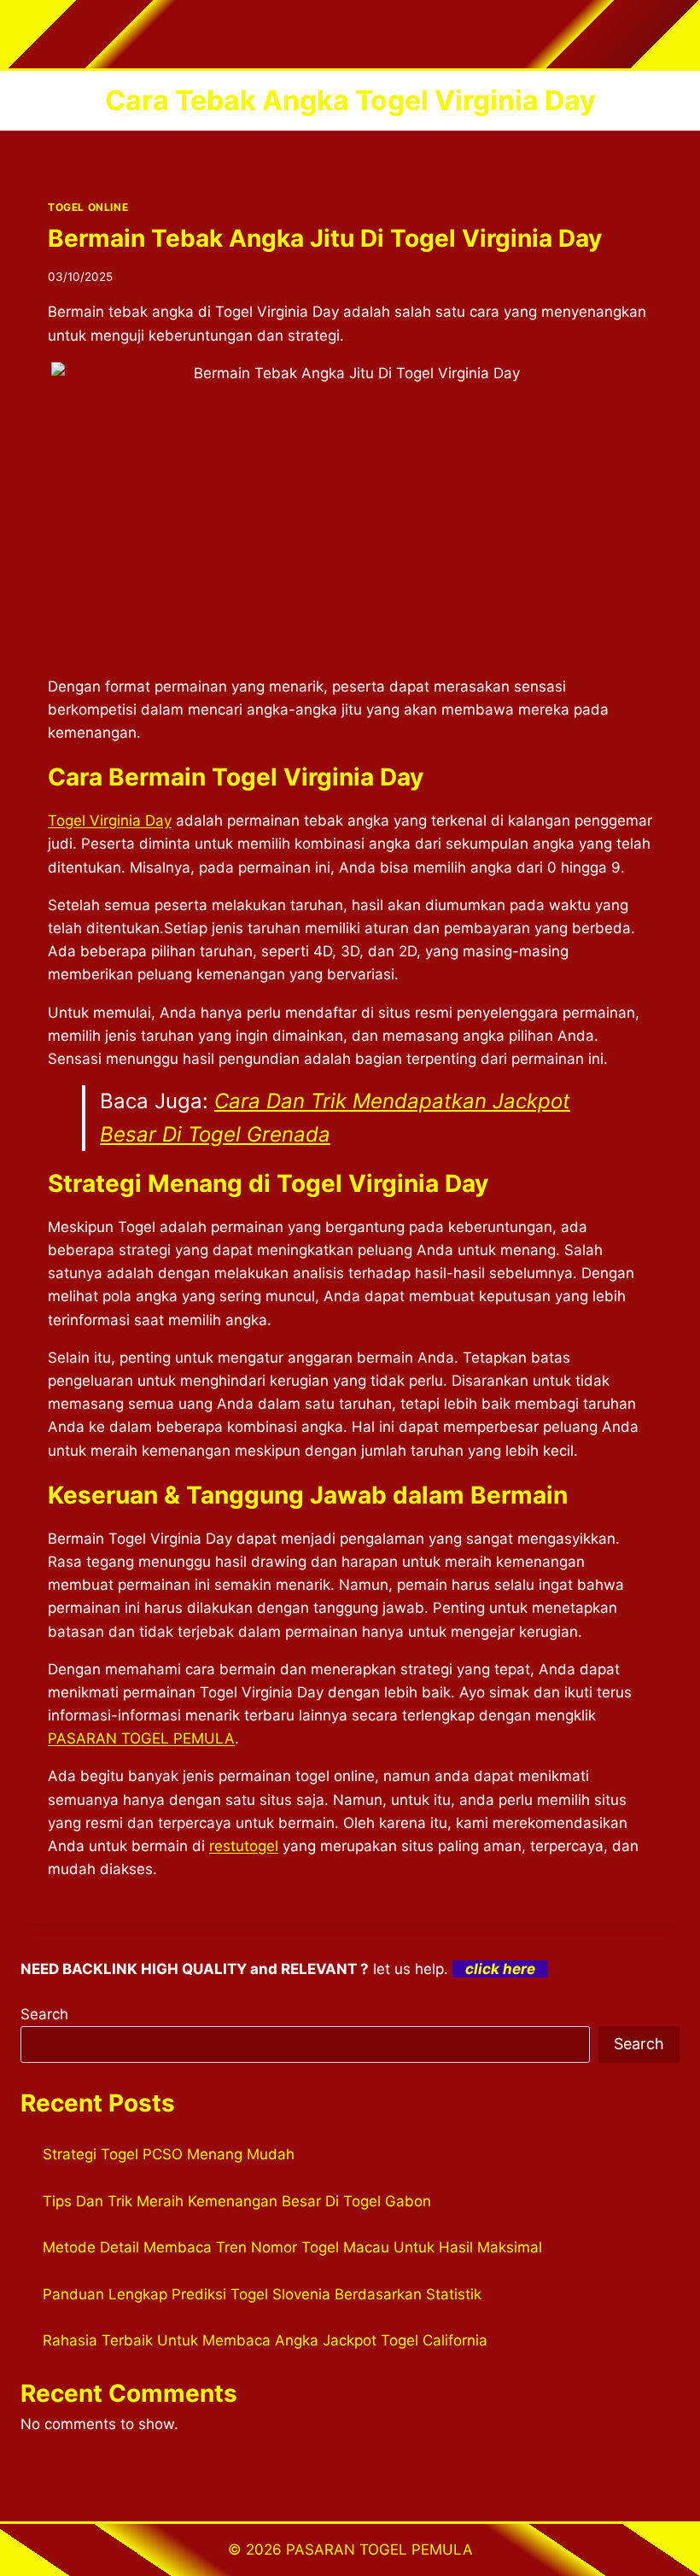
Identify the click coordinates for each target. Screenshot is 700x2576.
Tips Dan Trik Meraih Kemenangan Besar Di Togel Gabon (237, 2201)
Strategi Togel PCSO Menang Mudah (169, 2154)
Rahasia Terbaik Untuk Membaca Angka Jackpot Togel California (265, 2340)
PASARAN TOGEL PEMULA (141, 1738)
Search (44, 2014)
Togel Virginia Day (110, 821)
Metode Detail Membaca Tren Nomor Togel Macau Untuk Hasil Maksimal (292, 2247)
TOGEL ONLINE (88, 207)
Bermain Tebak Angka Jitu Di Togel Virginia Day (325, 238)
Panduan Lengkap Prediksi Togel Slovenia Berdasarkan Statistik (262, 2294)
